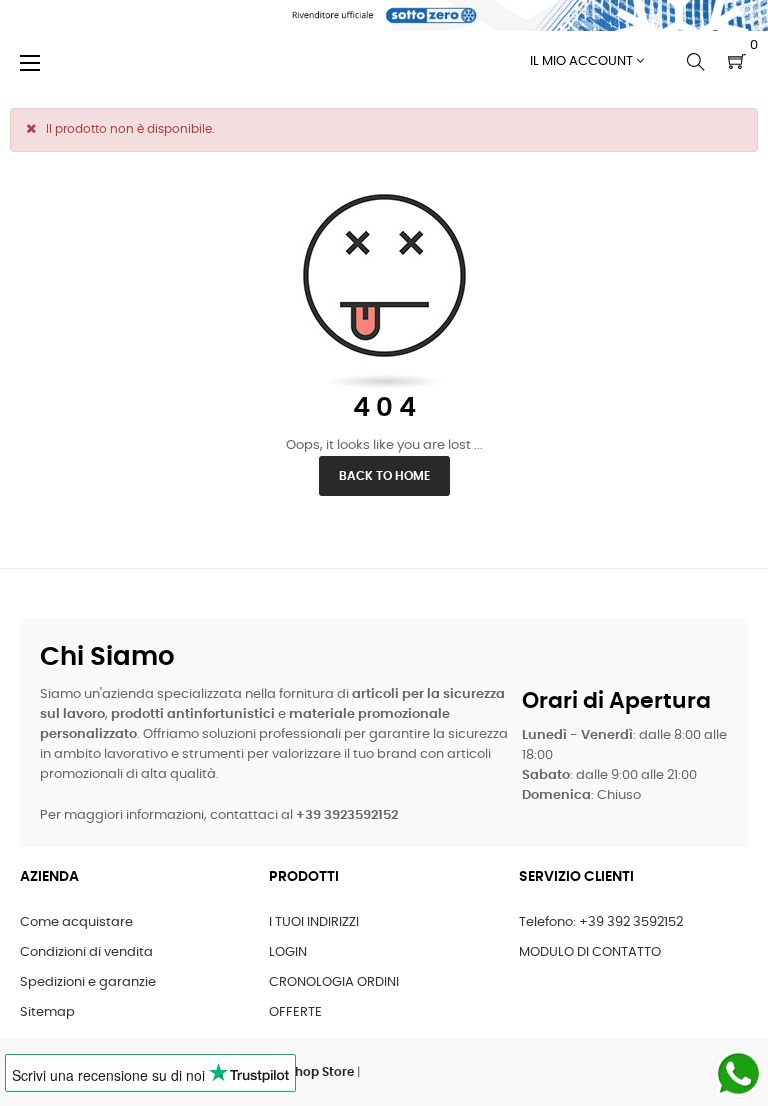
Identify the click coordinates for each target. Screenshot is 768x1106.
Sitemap (47, 1012)
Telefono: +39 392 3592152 (601, 922)
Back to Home (384, 476)
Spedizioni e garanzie (88, 982)
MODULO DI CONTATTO (590, 952)
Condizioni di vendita (86, 952)
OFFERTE (295, 1012)
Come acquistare (76, 922)
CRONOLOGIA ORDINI (334, 982)
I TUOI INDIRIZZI (314, 922)
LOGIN (288, 952)
